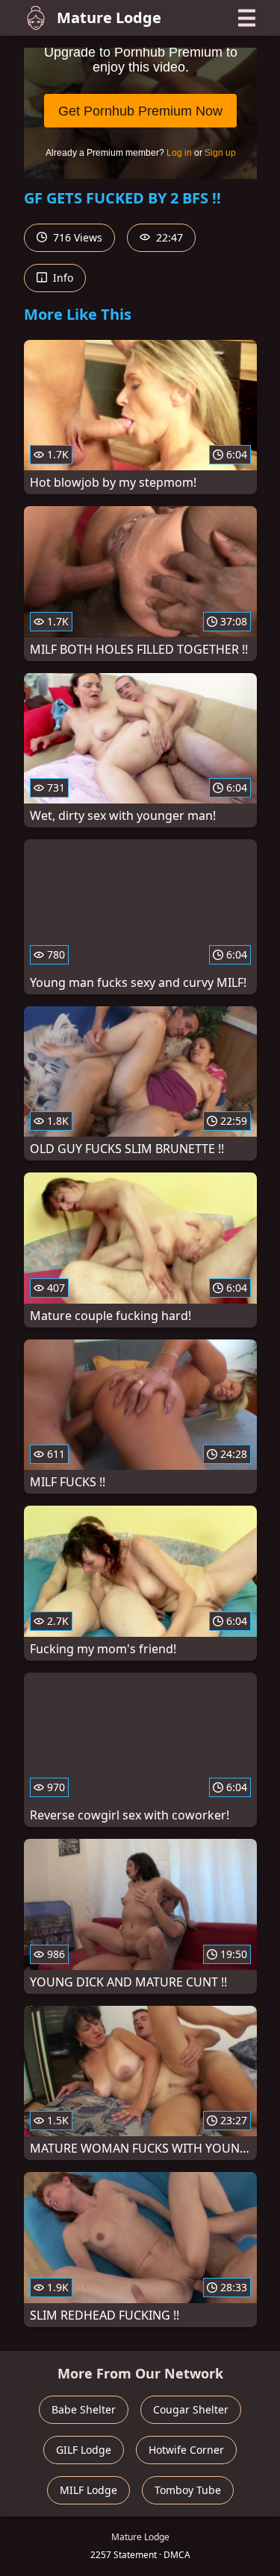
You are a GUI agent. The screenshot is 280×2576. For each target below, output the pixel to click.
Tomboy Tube (188, 2490)
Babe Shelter (84, 2409)
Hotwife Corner (186, 2450)
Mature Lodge (109, 18)
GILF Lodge (84, 2450)
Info (62, 278)
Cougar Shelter (191, 2409)
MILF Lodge (88, 2490)
